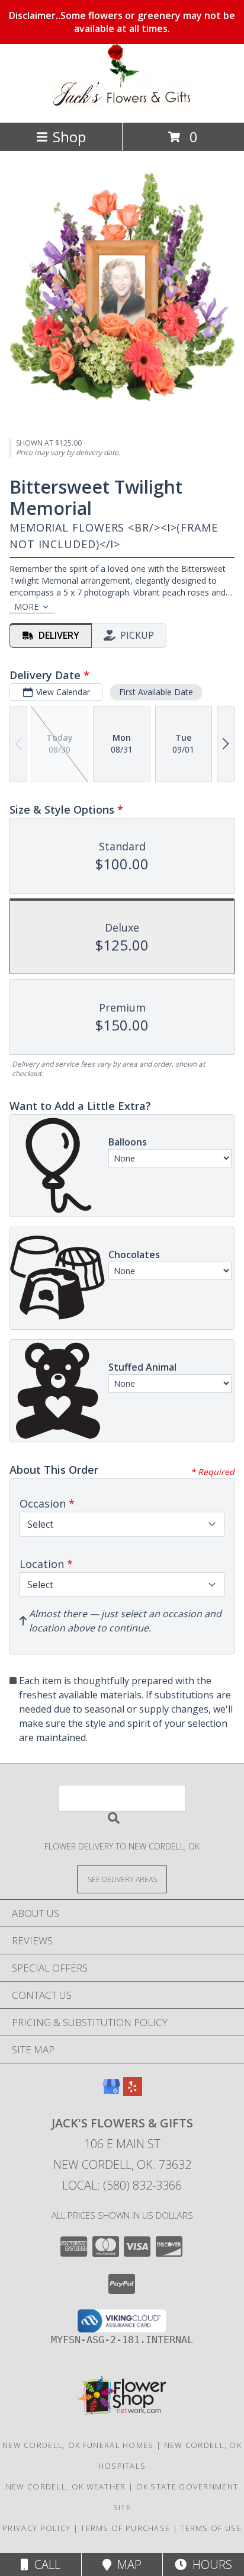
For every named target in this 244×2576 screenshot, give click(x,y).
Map (126, 2564)
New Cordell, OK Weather (66, 2487)
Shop (69, 137)
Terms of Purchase (125, 2528)
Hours (209, 2564)
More (26, 607)
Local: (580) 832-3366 (122, 2185)
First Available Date (156, 692)
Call (44, 2564)
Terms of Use (211, 2528)
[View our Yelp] (133, 2092)
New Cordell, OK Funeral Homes (78, 2445)
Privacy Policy (36, 2528)
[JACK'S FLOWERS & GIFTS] (122, 105)
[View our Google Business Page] (111, 2092)
